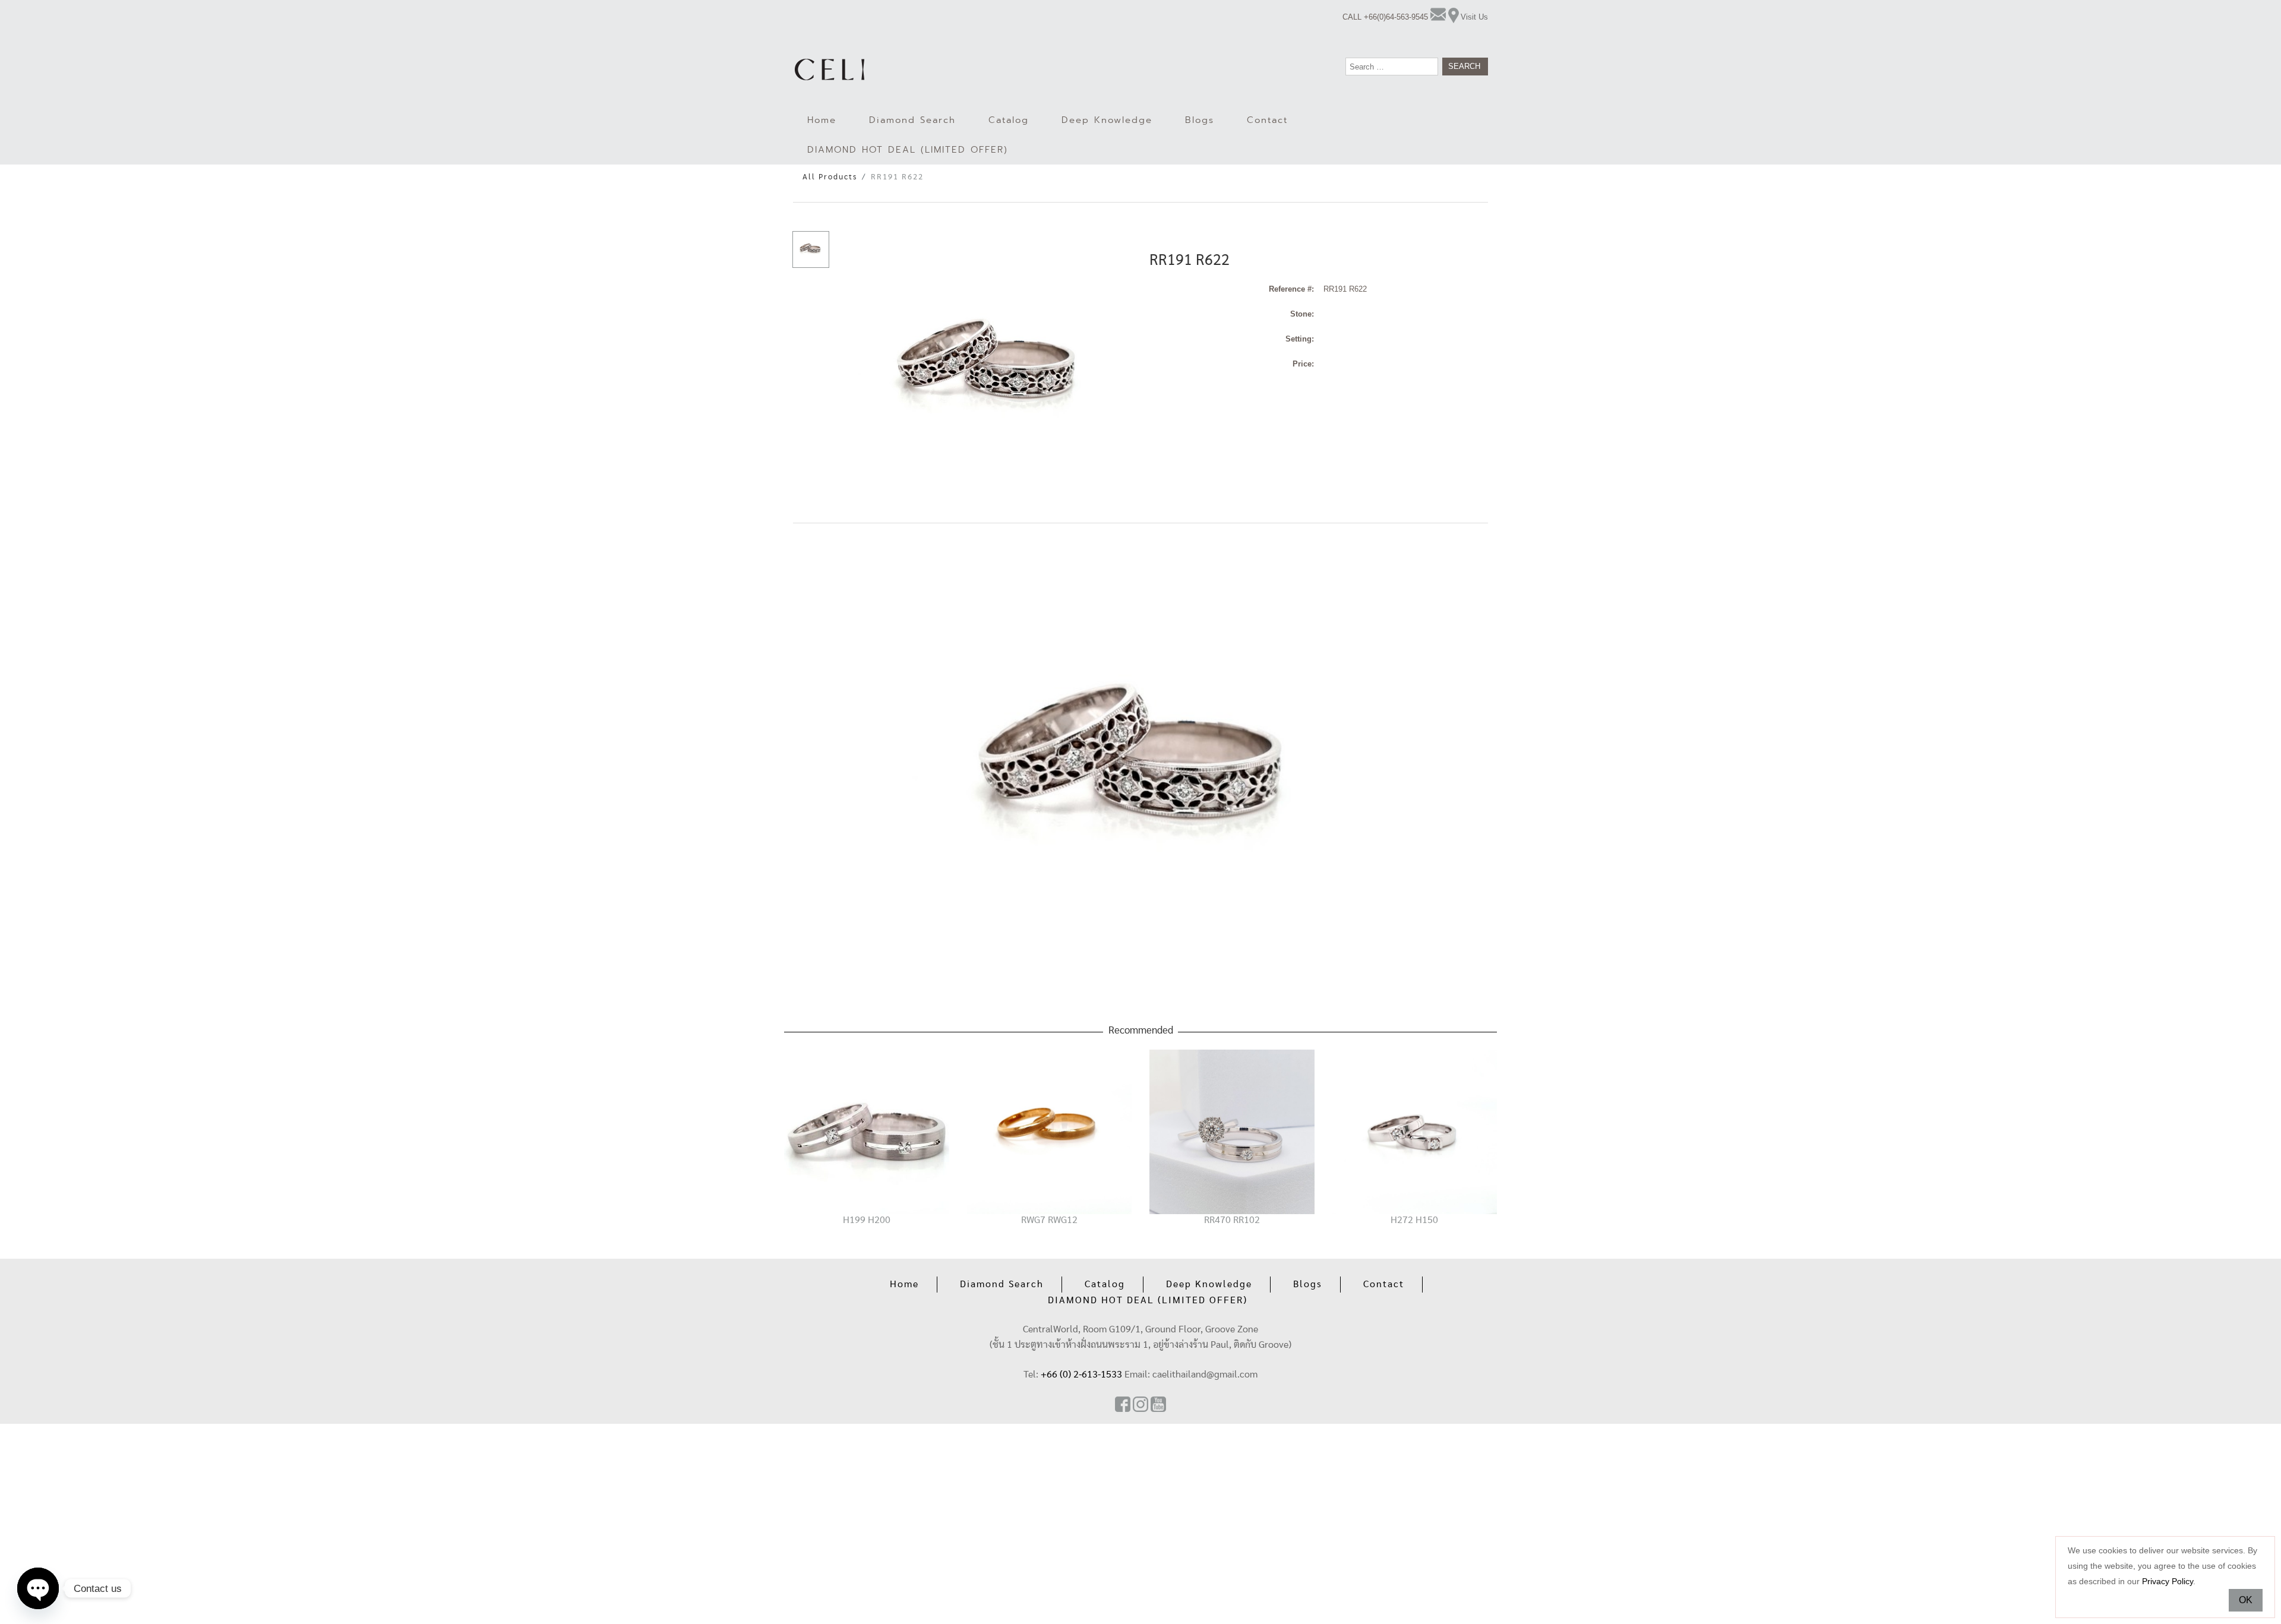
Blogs (1200, 120)
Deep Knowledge (1107, 120)
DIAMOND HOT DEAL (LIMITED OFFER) (908, 150)
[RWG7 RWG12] (1050, 1131)
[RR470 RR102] (1232, 1131)
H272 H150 (1414, 1220)
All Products (830, 177)
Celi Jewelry (830, 69)
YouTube (1158, 1404)
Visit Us (1474, 17)
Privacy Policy (2168, 1581)
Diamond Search (912, 120)
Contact (1267, 120)
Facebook (1123, 1404)
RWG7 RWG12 (1049, 1220)
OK (2246, 1600)
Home (822, 120)
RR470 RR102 (1232, 1220)
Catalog (1009, 120)
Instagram (1140, 1404)
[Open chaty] (38, 1588)
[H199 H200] (867, 1131)
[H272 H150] (1415, 1131)
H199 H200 (867, 1220)
